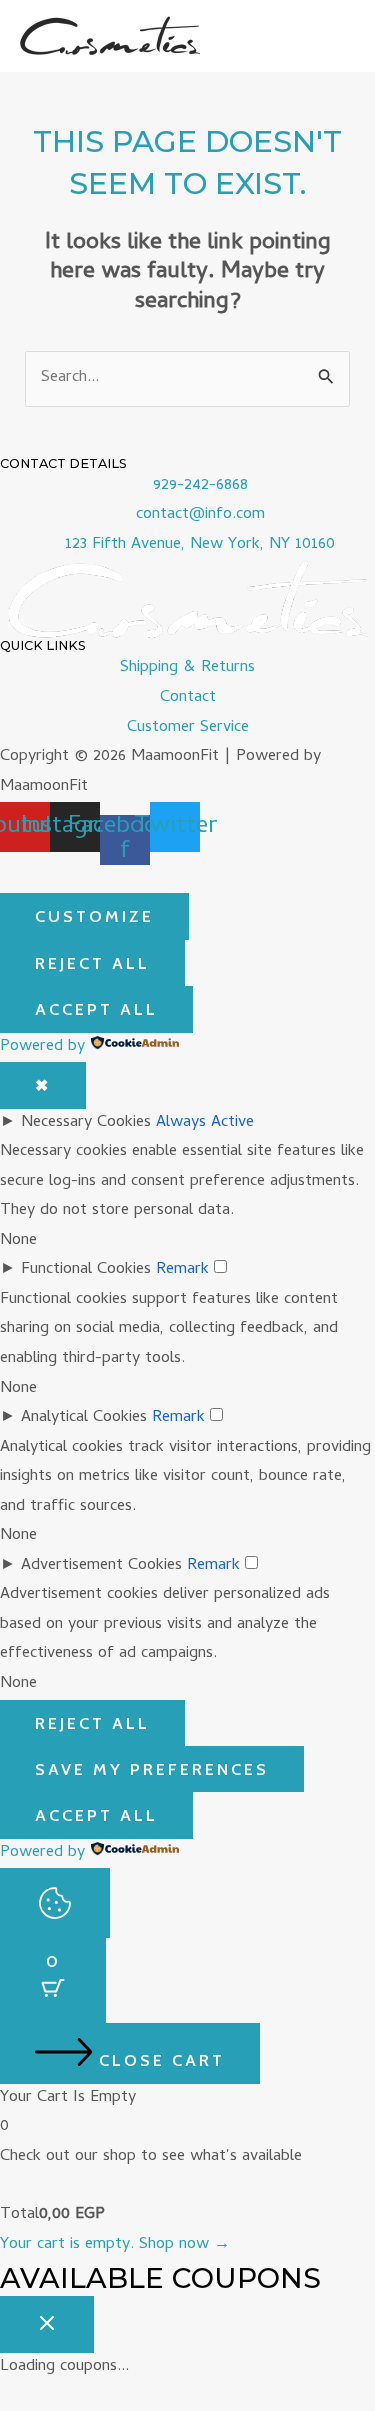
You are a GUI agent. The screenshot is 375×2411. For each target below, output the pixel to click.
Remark (182, 1270)
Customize (94, 916)
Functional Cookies (86, 1270)
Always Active (205, 1123)
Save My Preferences (152, 1769)
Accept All (96, 1009)
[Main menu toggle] (332, 36)
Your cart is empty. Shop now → (115, 2245)
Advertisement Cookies (101, 1566)
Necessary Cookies (86, 1123)
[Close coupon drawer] (47, 2324)
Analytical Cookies (84, 1418)
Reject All (92, 963)
